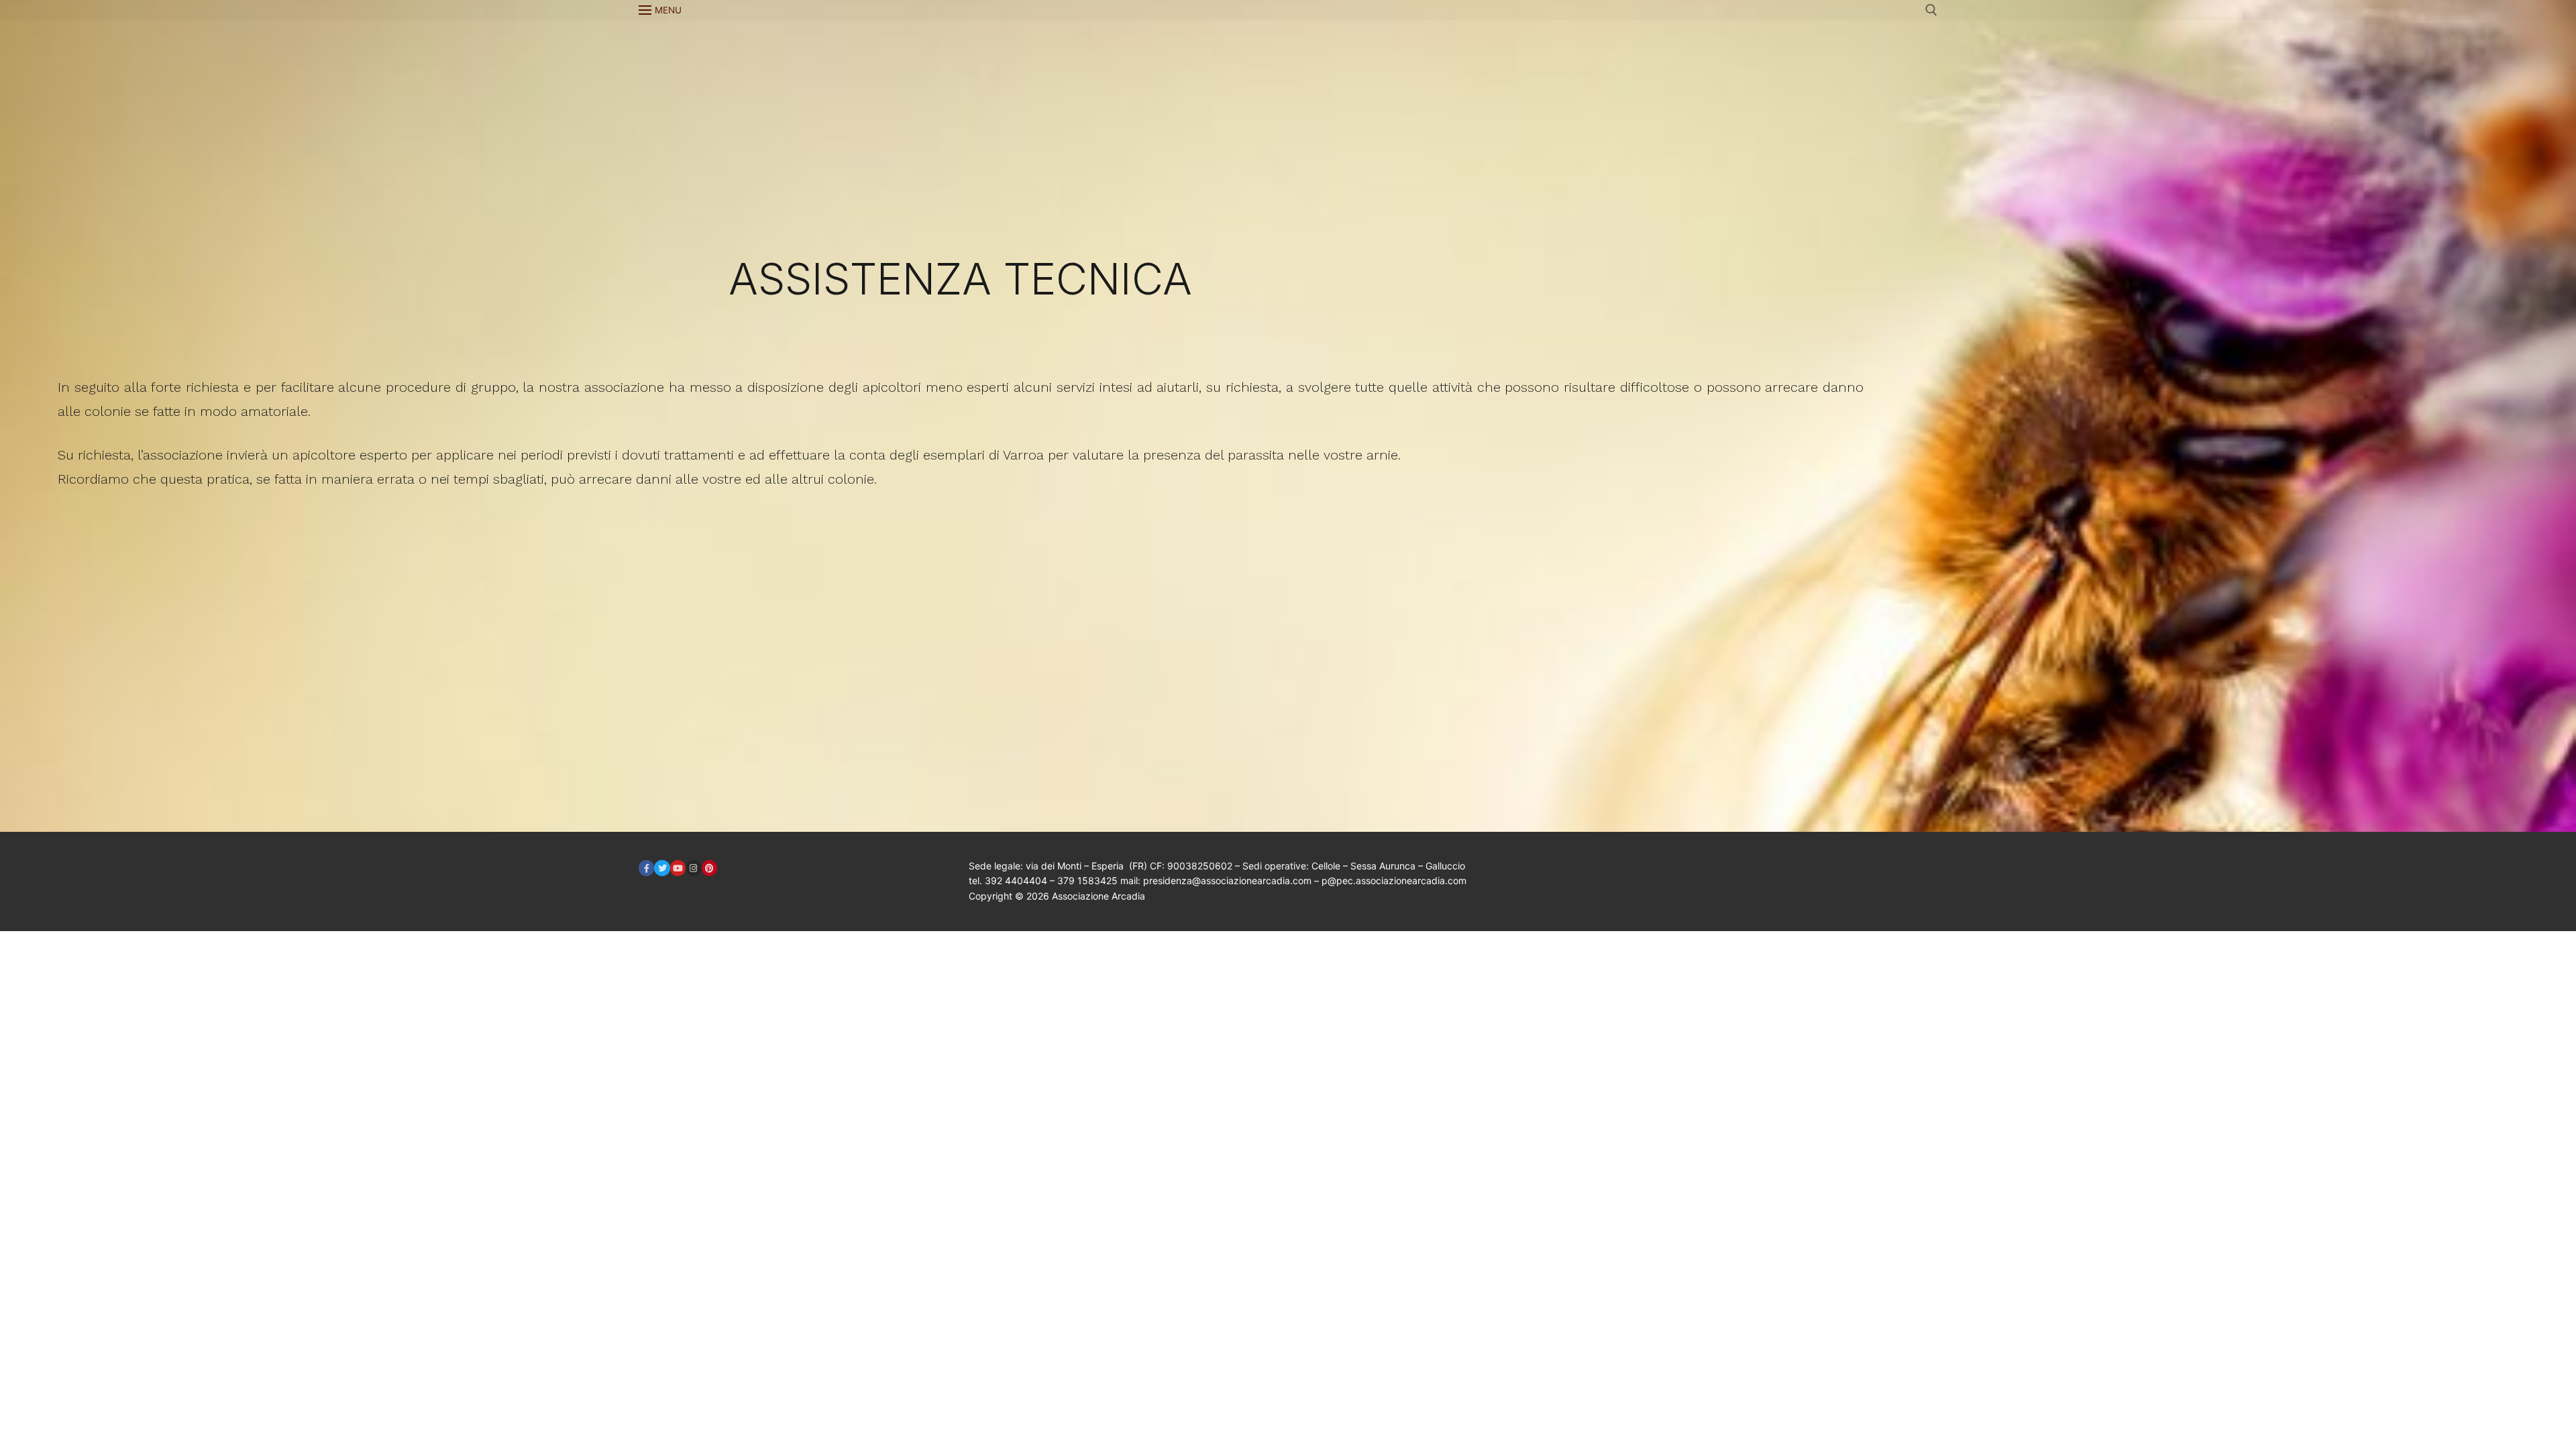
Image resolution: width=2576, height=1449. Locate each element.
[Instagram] (693, 868)
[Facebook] (646, 868)
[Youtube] (678, 868)
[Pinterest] (709, 868)
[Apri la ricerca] (1931, 10)
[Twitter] (662, 868)
